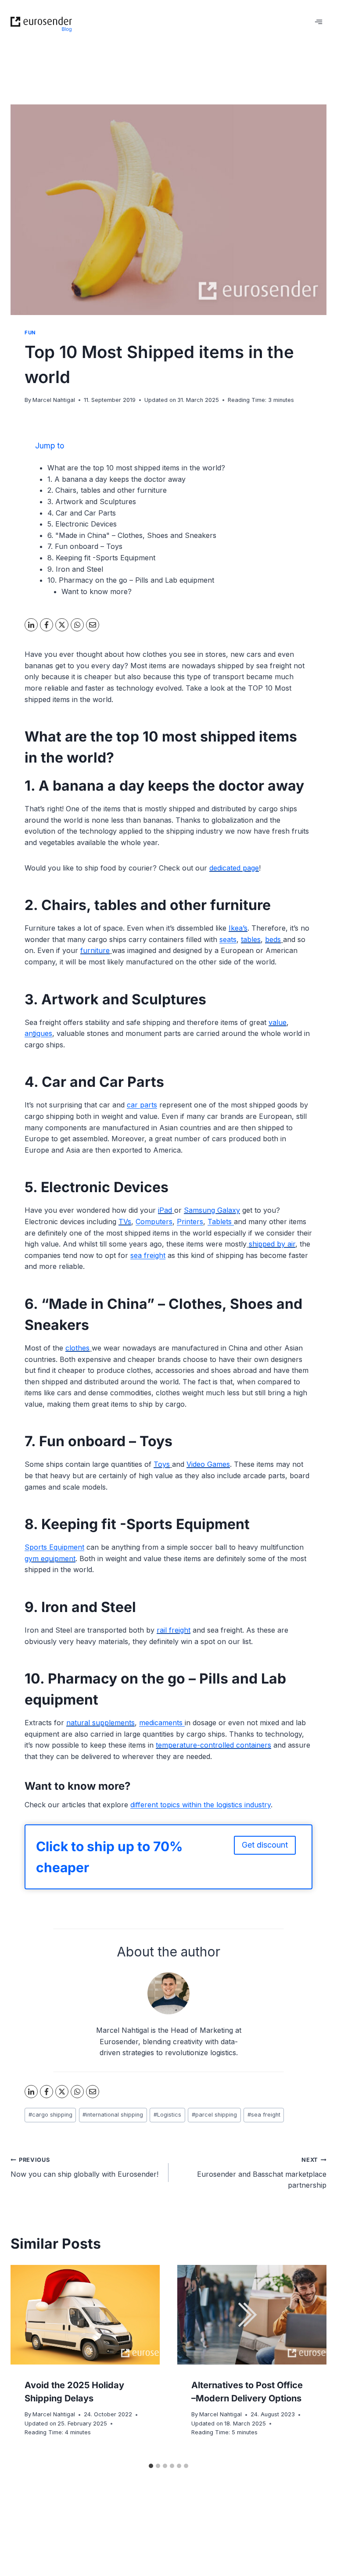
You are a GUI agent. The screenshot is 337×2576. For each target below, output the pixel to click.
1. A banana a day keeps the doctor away (117, 479)
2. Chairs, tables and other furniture (107, 490)
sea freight (264, 2115)
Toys (162, 1464)
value (278, 1022)
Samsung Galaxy (212, 1210)
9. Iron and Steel (75, 569)
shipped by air (272, 1244)
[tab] (151, 2466)
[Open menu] (318, 22)
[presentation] (85, 2315)
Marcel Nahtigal (54, 400)
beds (273, 939)
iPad (165, 1210)
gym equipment (50, 1558)
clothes (77, 1348)
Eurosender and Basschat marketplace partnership (262, 2173)
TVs (125, 1222)
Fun (30, 333)
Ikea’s (238, 928)
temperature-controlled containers (213, 1745)
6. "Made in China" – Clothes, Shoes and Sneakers (132, 535)
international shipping (113, 2115)
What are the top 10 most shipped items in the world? (136, 468)
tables (251, 939)
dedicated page (234, 868)
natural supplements (100, 1723)
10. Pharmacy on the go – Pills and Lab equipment (131, 580)
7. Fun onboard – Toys (85, 546)
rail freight (174, 1630)
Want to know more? (97, 591)
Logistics (167, 2115)
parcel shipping (214, 2115)
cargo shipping (50, 2115)
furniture (95, 950)
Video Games (208, 1464)
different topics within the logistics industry (201, 1805)
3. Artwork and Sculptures (92, 502)
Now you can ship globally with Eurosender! (84, 2168)
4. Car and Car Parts (82, 513)
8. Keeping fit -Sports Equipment (101, 558)
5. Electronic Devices (82, 524)
